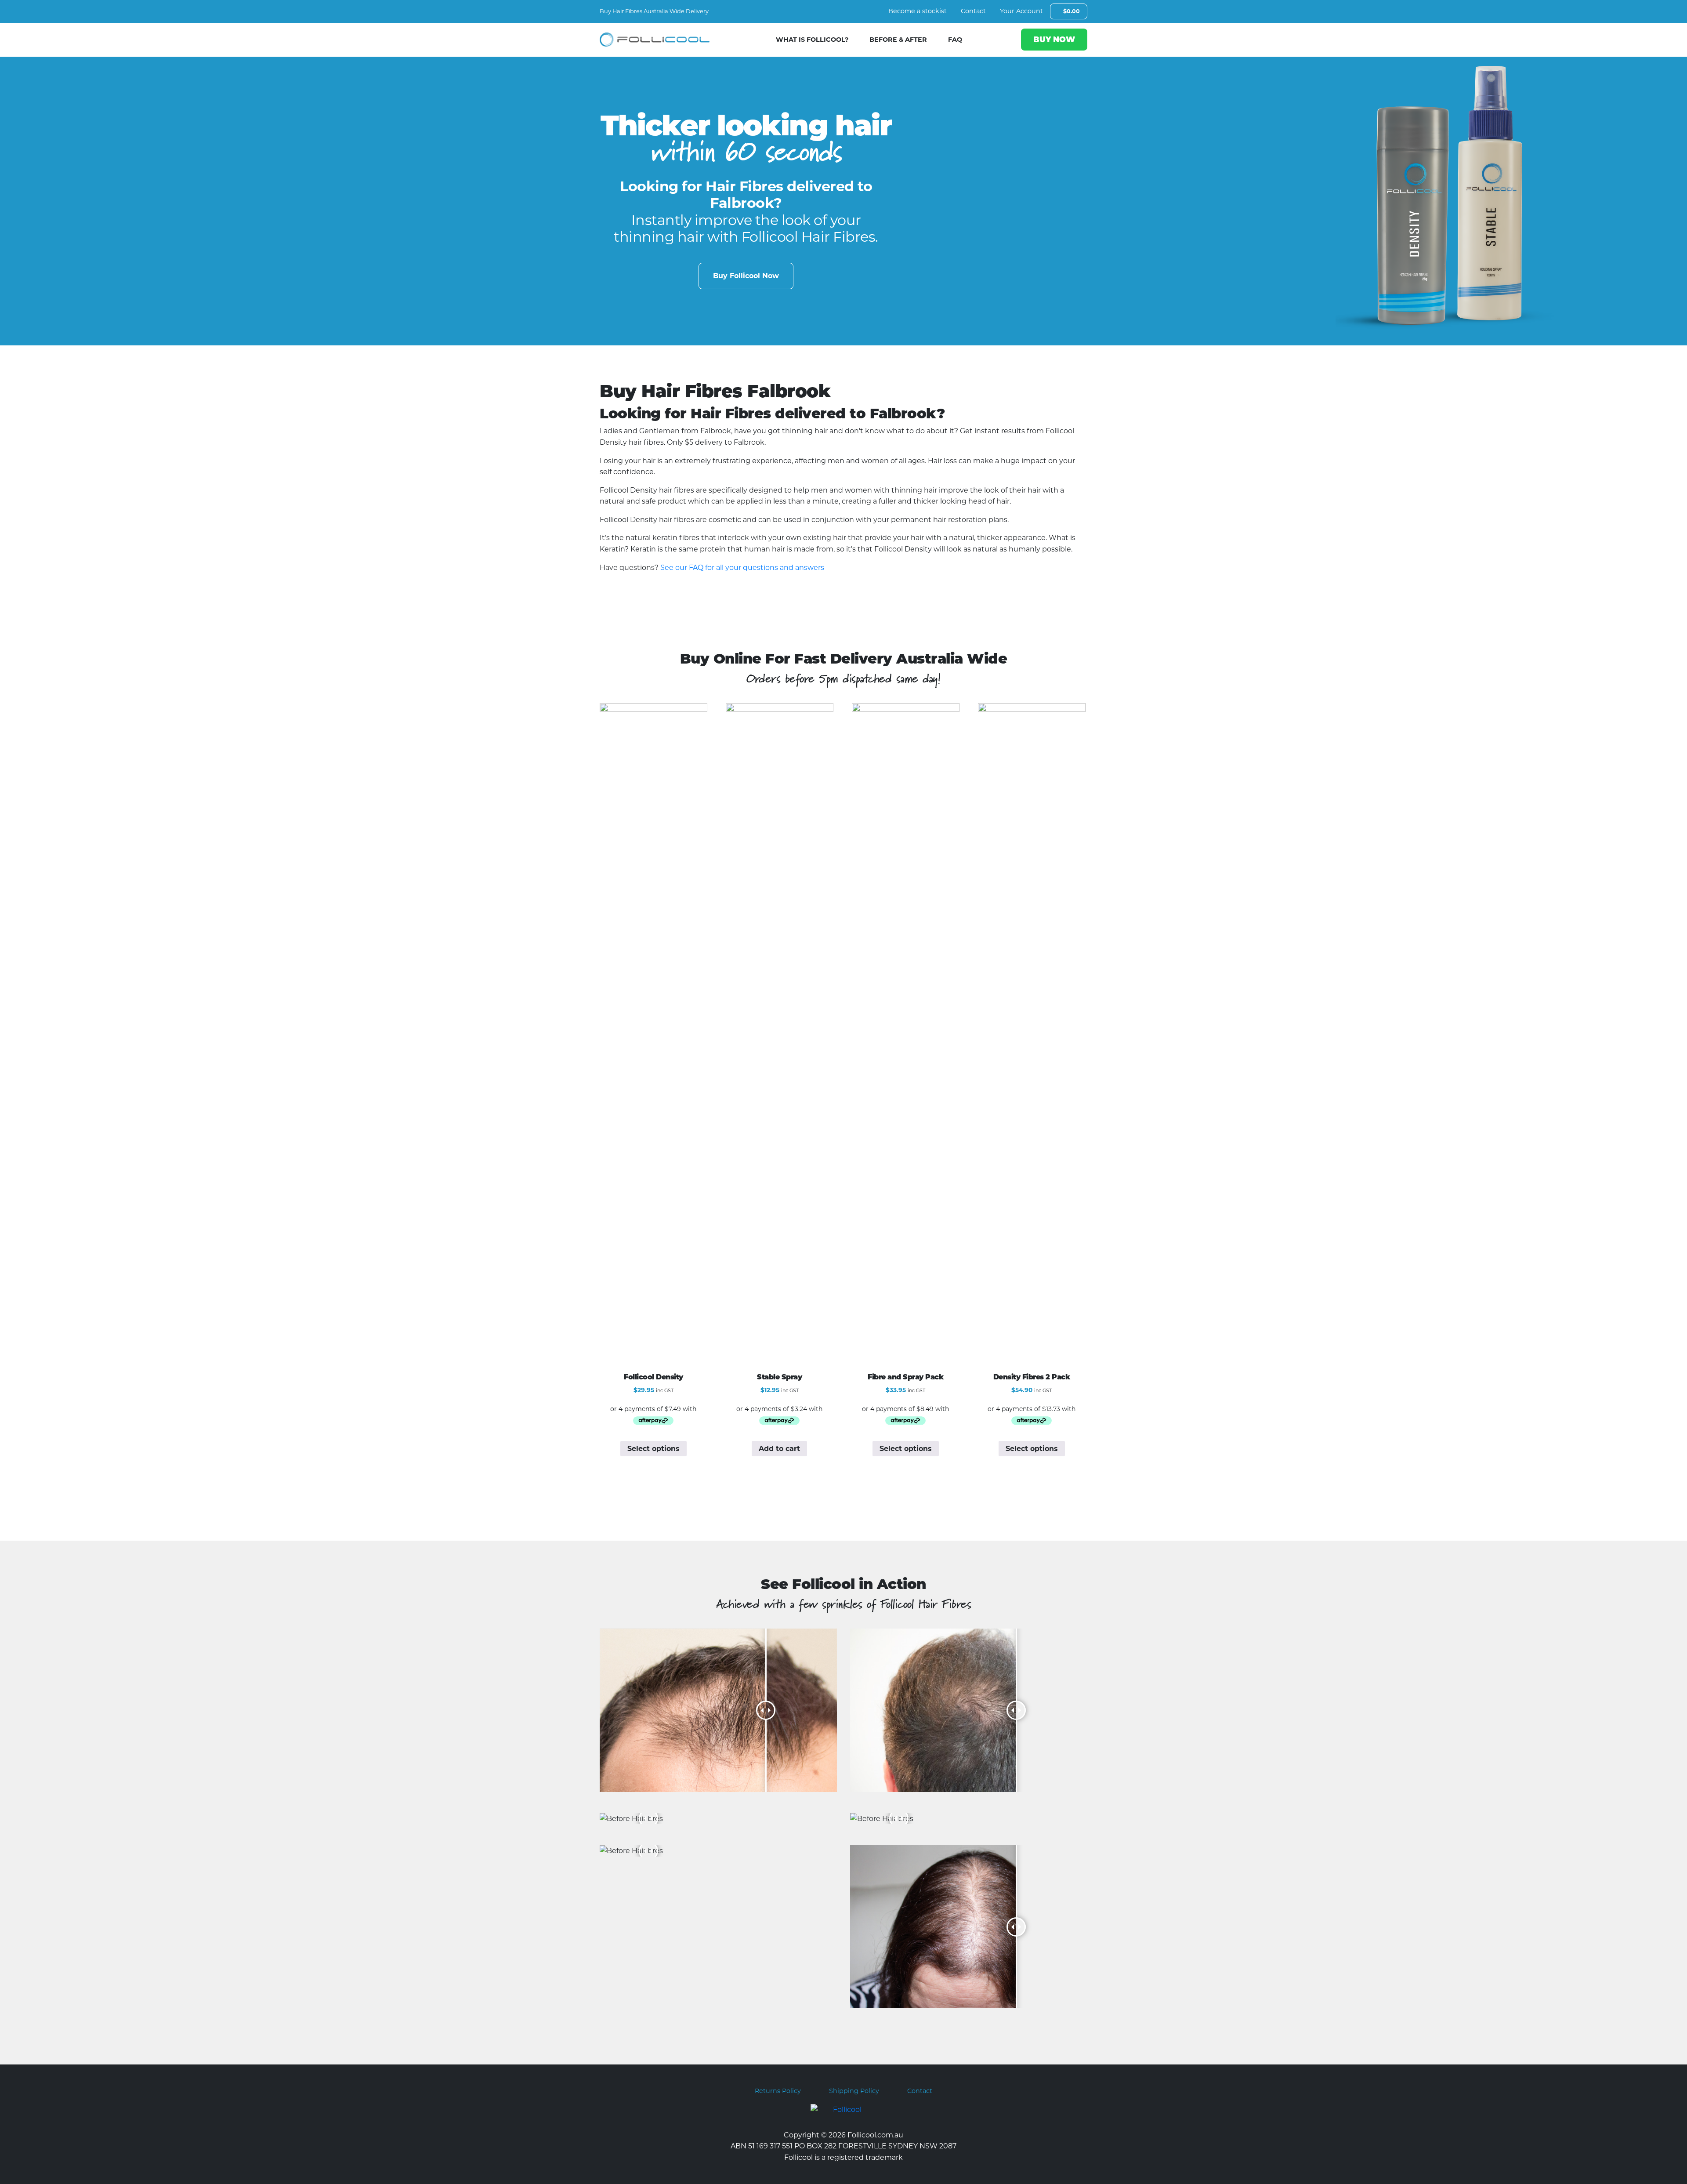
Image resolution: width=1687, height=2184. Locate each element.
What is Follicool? (812, 40)
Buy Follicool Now (746, 276)
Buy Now (1054, 39)
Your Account (1021, 11)
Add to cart (779, 1449)
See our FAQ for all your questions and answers (742, 568)
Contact (973, 11)
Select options (653, 1449)
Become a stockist (918, 11)
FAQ (955, 40)
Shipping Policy (854, 2091)
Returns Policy (778, 2091)
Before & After (898, 40)
